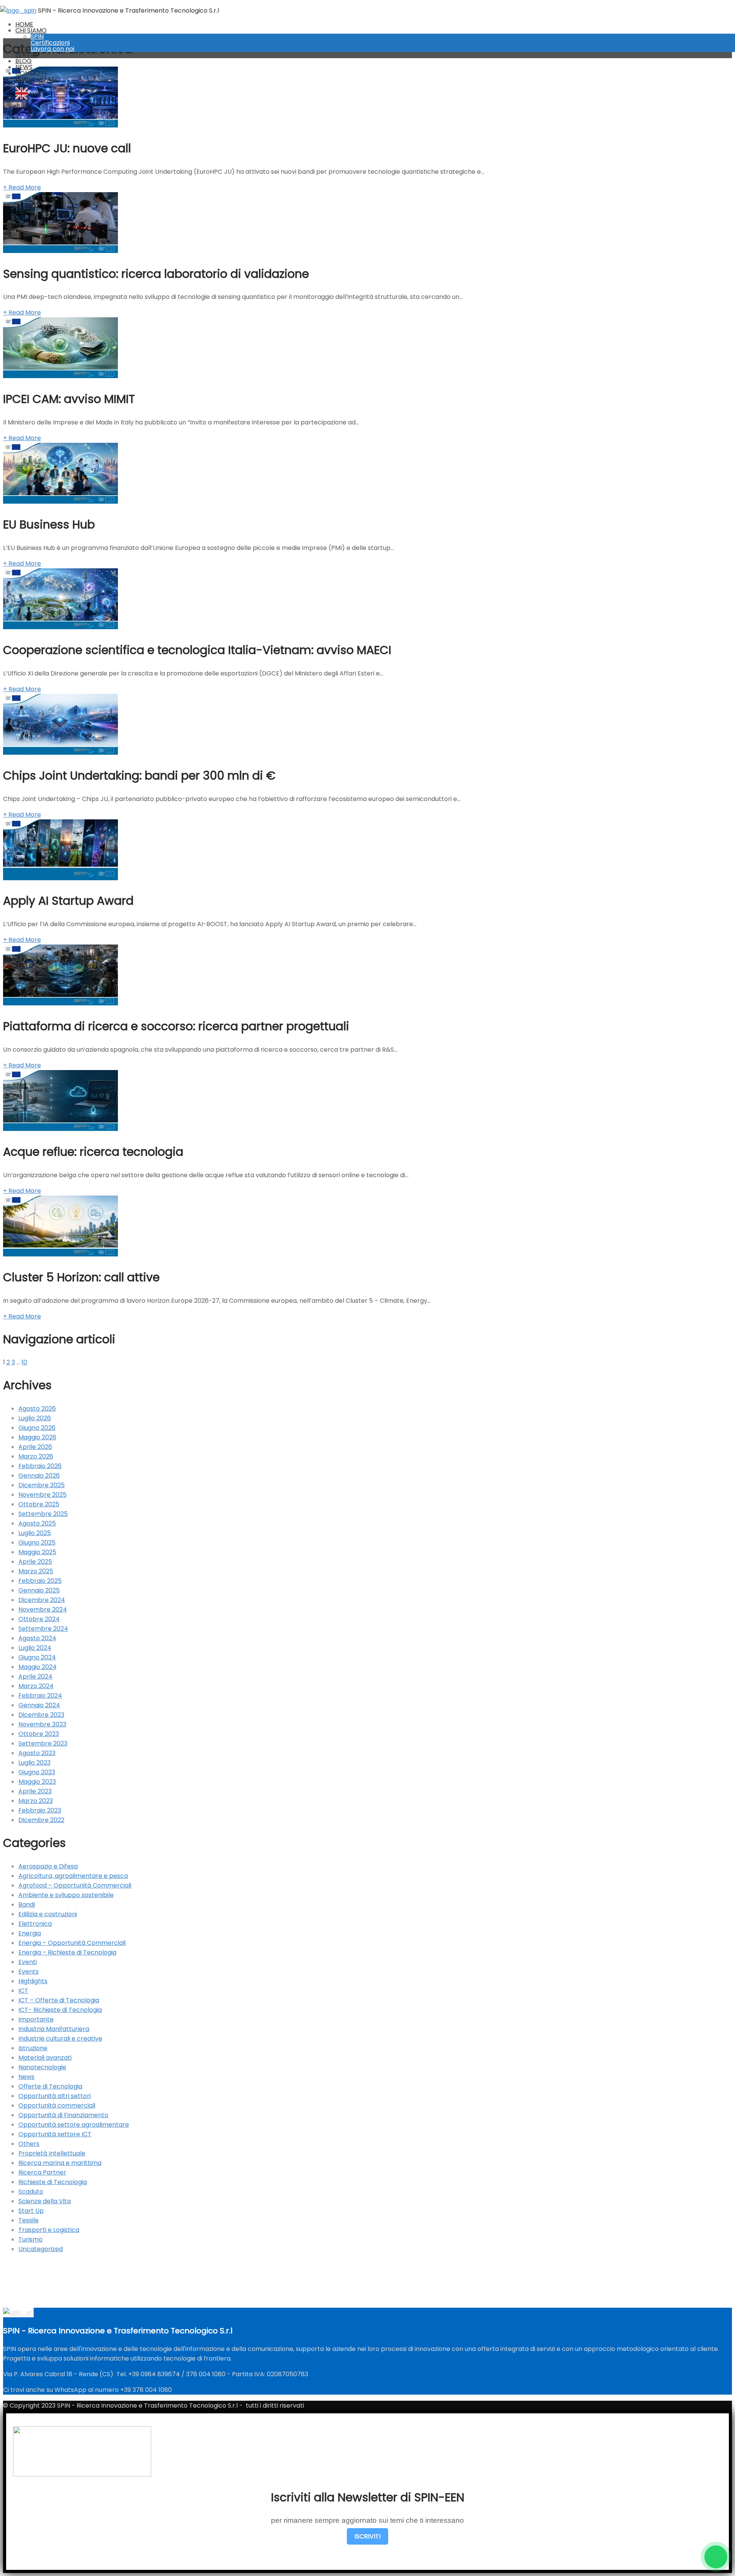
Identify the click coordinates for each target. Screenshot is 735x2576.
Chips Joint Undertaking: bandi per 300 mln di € (139, 776)
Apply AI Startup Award (68, 901)
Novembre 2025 (42, 1495)
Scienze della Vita (45, 2201)
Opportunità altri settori (55, 2096)
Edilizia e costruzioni (48, 1914)
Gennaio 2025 (39, 1590)
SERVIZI (26, 55)
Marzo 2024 (36, 1686)
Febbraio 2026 (40, 1466)
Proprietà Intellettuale (52, 2153)
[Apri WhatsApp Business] (716, 2557)
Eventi (28, 1962)
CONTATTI (31, 73)
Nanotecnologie (42, 2067)
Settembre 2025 (43, 1514)
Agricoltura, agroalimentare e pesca (73, 1876)
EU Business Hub (49, 524)
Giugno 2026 (37, 1428)
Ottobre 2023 (39, 1734)
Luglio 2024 (35, 1648)
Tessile (29, 2220)
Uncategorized (41, 2249)
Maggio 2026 (37, 1437)
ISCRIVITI (367, 2536)
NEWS (24, 67)
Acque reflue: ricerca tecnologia (93, 1152)
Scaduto (31, 2192)
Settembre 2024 (43, 1629)
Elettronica (35, 1924)
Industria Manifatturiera (54, 2029)
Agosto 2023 (37, 1753)
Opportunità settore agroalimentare (74, 2125)
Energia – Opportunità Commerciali (72, 1943)
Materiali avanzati (45, 2058)
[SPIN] (18, 11)
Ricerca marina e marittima (60, 2163)
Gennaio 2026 (39, 1476)
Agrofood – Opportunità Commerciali (75, 1885)
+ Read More (22, 187)
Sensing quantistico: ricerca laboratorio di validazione (156, 274)
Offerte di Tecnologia (50, 2086)
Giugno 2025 (37, 1543)
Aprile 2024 (35, 1676)
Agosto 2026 (37, 1409)
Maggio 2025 (37, 1552)
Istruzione (33, 2048)
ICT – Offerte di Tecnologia (59, 2000)
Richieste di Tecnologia (53, 2182)
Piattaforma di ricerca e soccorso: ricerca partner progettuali (176, 1026)
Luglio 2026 (35, 1418)
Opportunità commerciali (57, 2105)
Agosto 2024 (37, 1638)
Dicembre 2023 (41, 1715)
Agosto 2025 (37, 1523)
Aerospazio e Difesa (48, 1866)
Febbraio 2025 (40, 1581)
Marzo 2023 (36, 1801)
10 (24, 1362)
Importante (36, 2019)
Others (29, 2144)
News (26, 2077)
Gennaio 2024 (39, 1705)
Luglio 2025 (35, 1533)
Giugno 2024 (37, 1657)
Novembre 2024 (43, 1609)
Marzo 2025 (36, 1571)
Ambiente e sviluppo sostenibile (66, 1895)
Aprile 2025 (35, 1562)
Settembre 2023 (43, 1743)
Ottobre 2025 (39, 1504)
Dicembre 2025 (42, 1485)
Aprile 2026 (35, 1447)
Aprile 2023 (35, 1791)
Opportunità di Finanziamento (63, 2115)
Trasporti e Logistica (49, 2230)
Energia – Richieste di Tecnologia (67, 1952)
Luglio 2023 (34, 1763)
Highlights (33, 1981)
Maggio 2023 (37, 1782)
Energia (30, 1933)
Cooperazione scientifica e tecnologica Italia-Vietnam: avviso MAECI (197, 650)
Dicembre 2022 (41, 1820)
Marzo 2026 (36, 1456)
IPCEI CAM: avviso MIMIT (69, 399)
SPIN (37, 37)
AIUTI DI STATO (38, 79)
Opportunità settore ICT (55, 2134)
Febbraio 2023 (40, 1810)
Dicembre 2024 (42, 1600)
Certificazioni (50, 43)
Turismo (30, 2239)
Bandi (27, 1905)
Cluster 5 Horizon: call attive (81, 1277)
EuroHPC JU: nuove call (67, 148)
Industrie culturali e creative (60, 2038)
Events (29, 1972)
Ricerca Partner (42, 2172)
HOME (24, 24)
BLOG (24, 61)
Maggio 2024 (38, 1667)
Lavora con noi (52, 49)
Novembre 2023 (42, 1724)
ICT (23, 1991)
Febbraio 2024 (40, 1696)
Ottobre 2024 (39, 1619)
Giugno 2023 (37, 1772)
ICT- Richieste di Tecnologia (60, 2010)
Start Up (31, 2211)
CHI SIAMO (31, 30)
